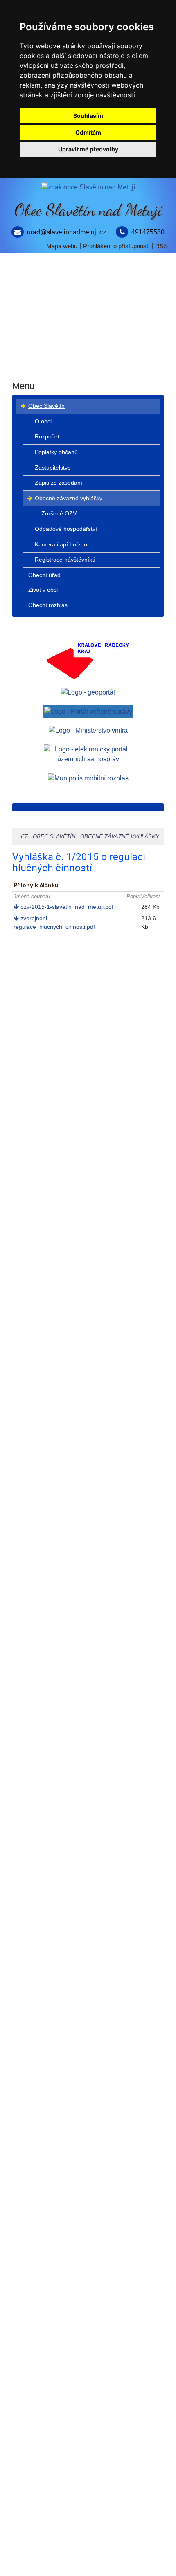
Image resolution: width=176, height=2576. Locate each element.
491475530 (148, 232)
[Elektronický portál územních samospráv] (88, 754)
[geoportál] (88, 692)
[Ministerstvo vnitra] (88, 730)
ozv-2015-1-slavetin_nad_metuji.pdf (66, 907)
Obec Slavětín (88, 277)
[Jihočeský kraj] (88, 660)
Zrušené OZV (59, 513)
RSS (161, 246)
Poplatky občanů (56, 452)
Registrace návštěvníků (65, 560)
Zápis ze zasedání (59, 483)
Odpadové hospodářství (66, 529)
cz (24, 837)
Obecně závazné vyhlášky (69, 498)
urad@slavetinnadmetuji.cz (67, 232)
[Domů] (88, 187)
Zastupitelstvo (53, 468)
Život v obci (88, 337)
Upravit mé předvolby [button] (88, 149)
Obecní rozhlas (88, 367)
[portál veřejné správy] (88, 711)
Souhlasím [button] (88, 116)
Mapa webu (62, 246)
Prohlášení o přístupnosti (116, 246)
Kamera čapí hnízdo (61, 544)
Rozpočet (47, 436)
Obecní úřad (88, 307)
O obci (43, 421)
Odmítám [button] (88, 132)
